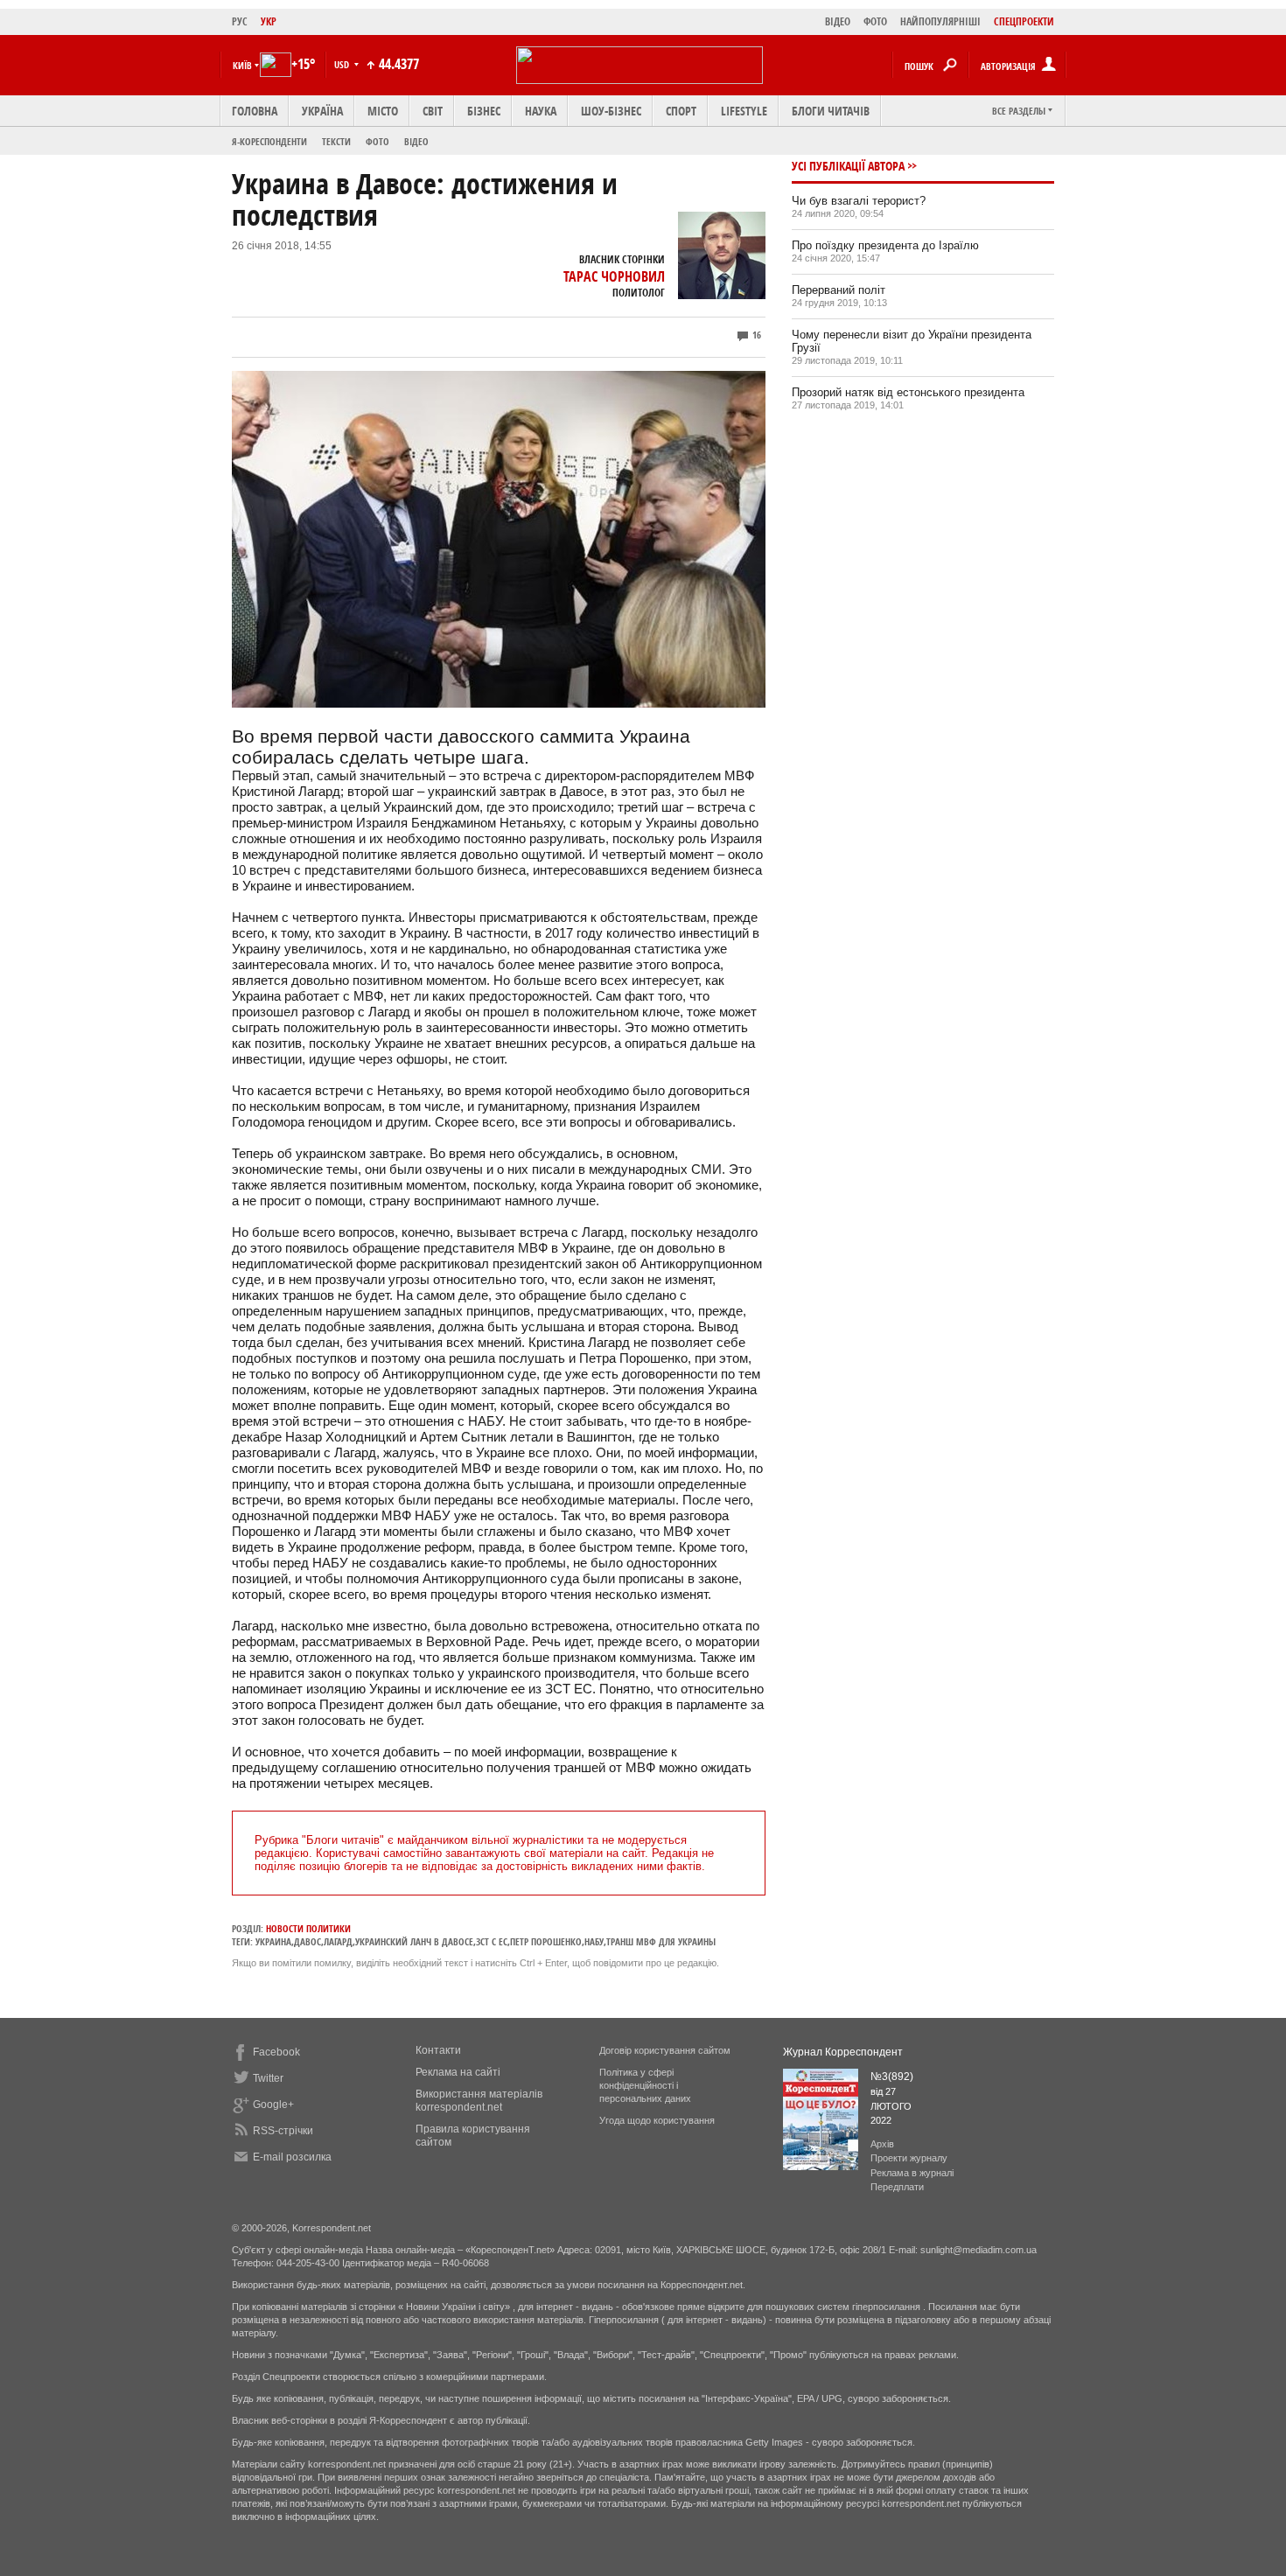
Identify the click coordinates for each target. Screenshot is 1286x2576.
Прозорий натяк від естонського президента (908, 392)
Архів (882, 2144)
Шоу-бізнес (611, 111)
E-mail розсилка (292, 2157)
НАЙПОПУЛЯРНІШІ (940, 21)
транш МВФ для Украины (661, 1941)
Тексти (336, 141)
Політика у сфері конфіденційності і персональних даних (645, 2085)
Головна (255, 111)
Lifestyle (744, 111)
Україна (322, 111)
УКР (269, 21)
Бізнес (484, 111)
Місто (383, 111)
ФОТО (875, 21)
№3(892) (892, 2077)
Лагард (338, 1941)
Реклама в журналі (912, 2173)
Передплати (897, 2187)
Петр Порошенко (546, 1941)
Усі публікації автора (848, 166)
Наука (541, 111)
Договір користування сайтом (665, 2050)
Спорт (681, 111)
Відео (416, 141)
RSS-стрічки (283, 2131)
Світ (433, 111)
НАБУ (594, 1941)
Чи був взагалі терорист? (859, 201)
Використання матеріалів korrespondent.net (479, 2101)
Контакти (438, 2050)
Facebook (276, 2052)
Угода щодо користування (657, 2120)
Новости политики (308, 1928)
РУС (240, 21)
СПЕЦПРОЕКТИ (1024, 21)
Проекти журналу (909, 2158)
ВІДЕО (838, 21)
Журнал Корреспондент (843, 2052)
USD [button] (343, 64)
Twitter (268, 2078)
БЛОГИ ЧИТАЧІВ (831, 111)
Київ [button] (242, 65)
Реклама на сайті (458, 2072)
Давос (308, 1941)
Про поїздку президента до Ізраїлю (885, 245)
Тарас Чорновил (614, 276)
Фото (377, 141)
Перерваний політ (839, 290)
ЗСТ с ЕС (492, 1941)
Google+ (273, 2105)
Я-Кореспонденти (269, 141)
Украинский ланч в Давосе (414, 1941)
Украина (273, 1941)
